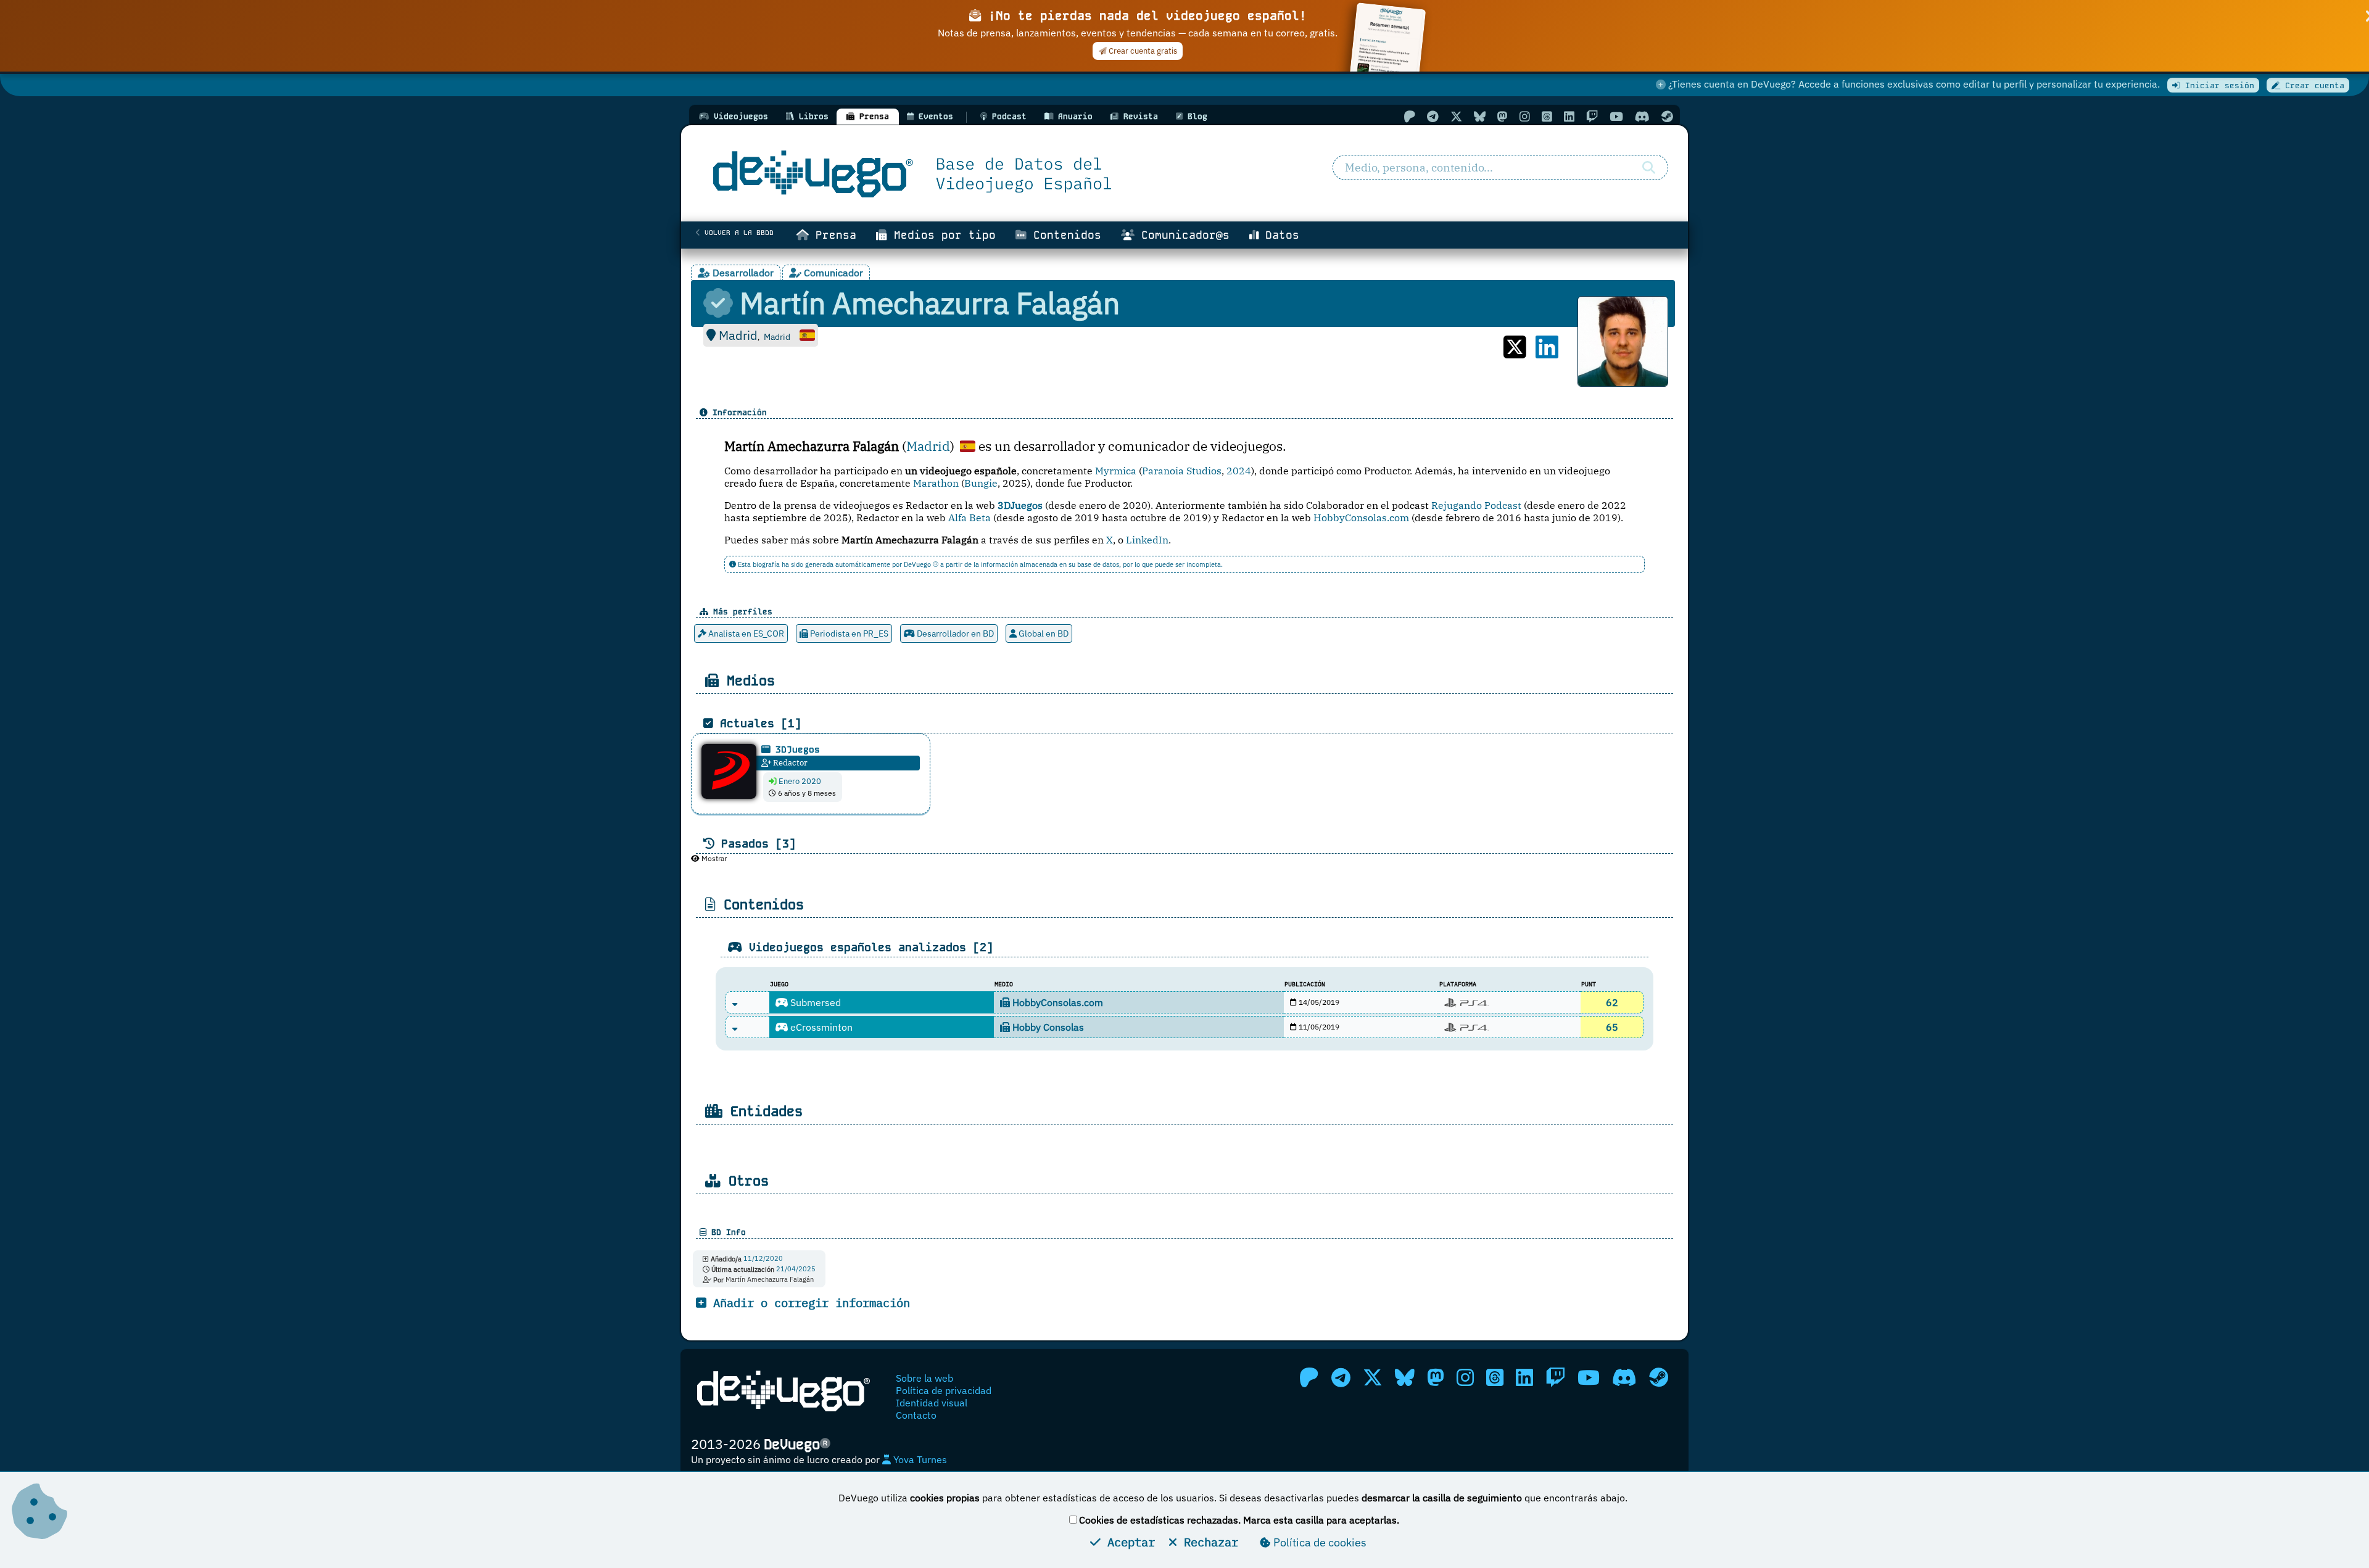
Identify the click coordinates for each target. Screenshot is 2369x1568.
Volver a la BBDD (737, 233)
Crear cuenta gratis (1142, 51)
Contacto (916, 1415)
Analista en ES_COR (745, 633)
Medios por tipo (941, 235)
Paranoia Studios (1182, 471)
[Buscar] (1649, 168)
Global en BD (1043, 633)
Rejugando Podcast (1476, 505)
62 (1612, 1002)
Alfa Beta (970, 518)
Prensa (833, 235)
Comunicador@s (1182, 235)
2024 (1239, 471)
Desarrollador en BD (954, 633)
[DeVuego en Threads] (1547, 116)
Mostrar (713, 858)
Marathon (936, 483)
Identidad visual (932, 1403)
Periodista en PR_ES (848, 633)
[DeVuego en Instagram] (1525, 116)
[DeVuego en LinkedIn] (1569, 116)
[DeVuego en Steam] (1667, 116)
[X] (1515, 347)
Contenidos (1064, 235)
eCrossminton (820, 1027)
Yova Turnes (919, 1459)
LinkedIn (1147, 540)
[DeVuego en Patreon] (1409, 116)
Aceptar (1128, 1542)
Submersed (814, 1002)
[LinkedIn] (1547, 347)
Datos (1279, 235)
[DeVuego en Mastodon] (1503, 116)
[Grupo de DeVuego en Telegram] (1433, 116)
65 (1612, 1027)
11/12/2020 (763, 1259)
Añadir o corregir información (808, 1302)
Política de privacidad (944, 1390)
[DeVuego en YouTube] (1616, 116)
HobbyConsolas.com (1361, 518)
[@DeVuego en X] (1456, 116)
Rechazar (1208, 1542)
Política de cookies (1319, 1542)
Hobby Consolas (1047, 1027)
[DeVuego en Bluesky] (1480, 116)
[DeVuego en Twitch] (1592, 116)
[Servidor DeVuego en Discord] (1642, 116)
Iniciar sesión (2217, 85)
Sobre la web (924, 1378)
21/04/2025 (796, 1269)
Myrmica (1116, 471)
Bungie (981, 483)
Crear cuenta (2312, 85)
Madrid (928, 446)
